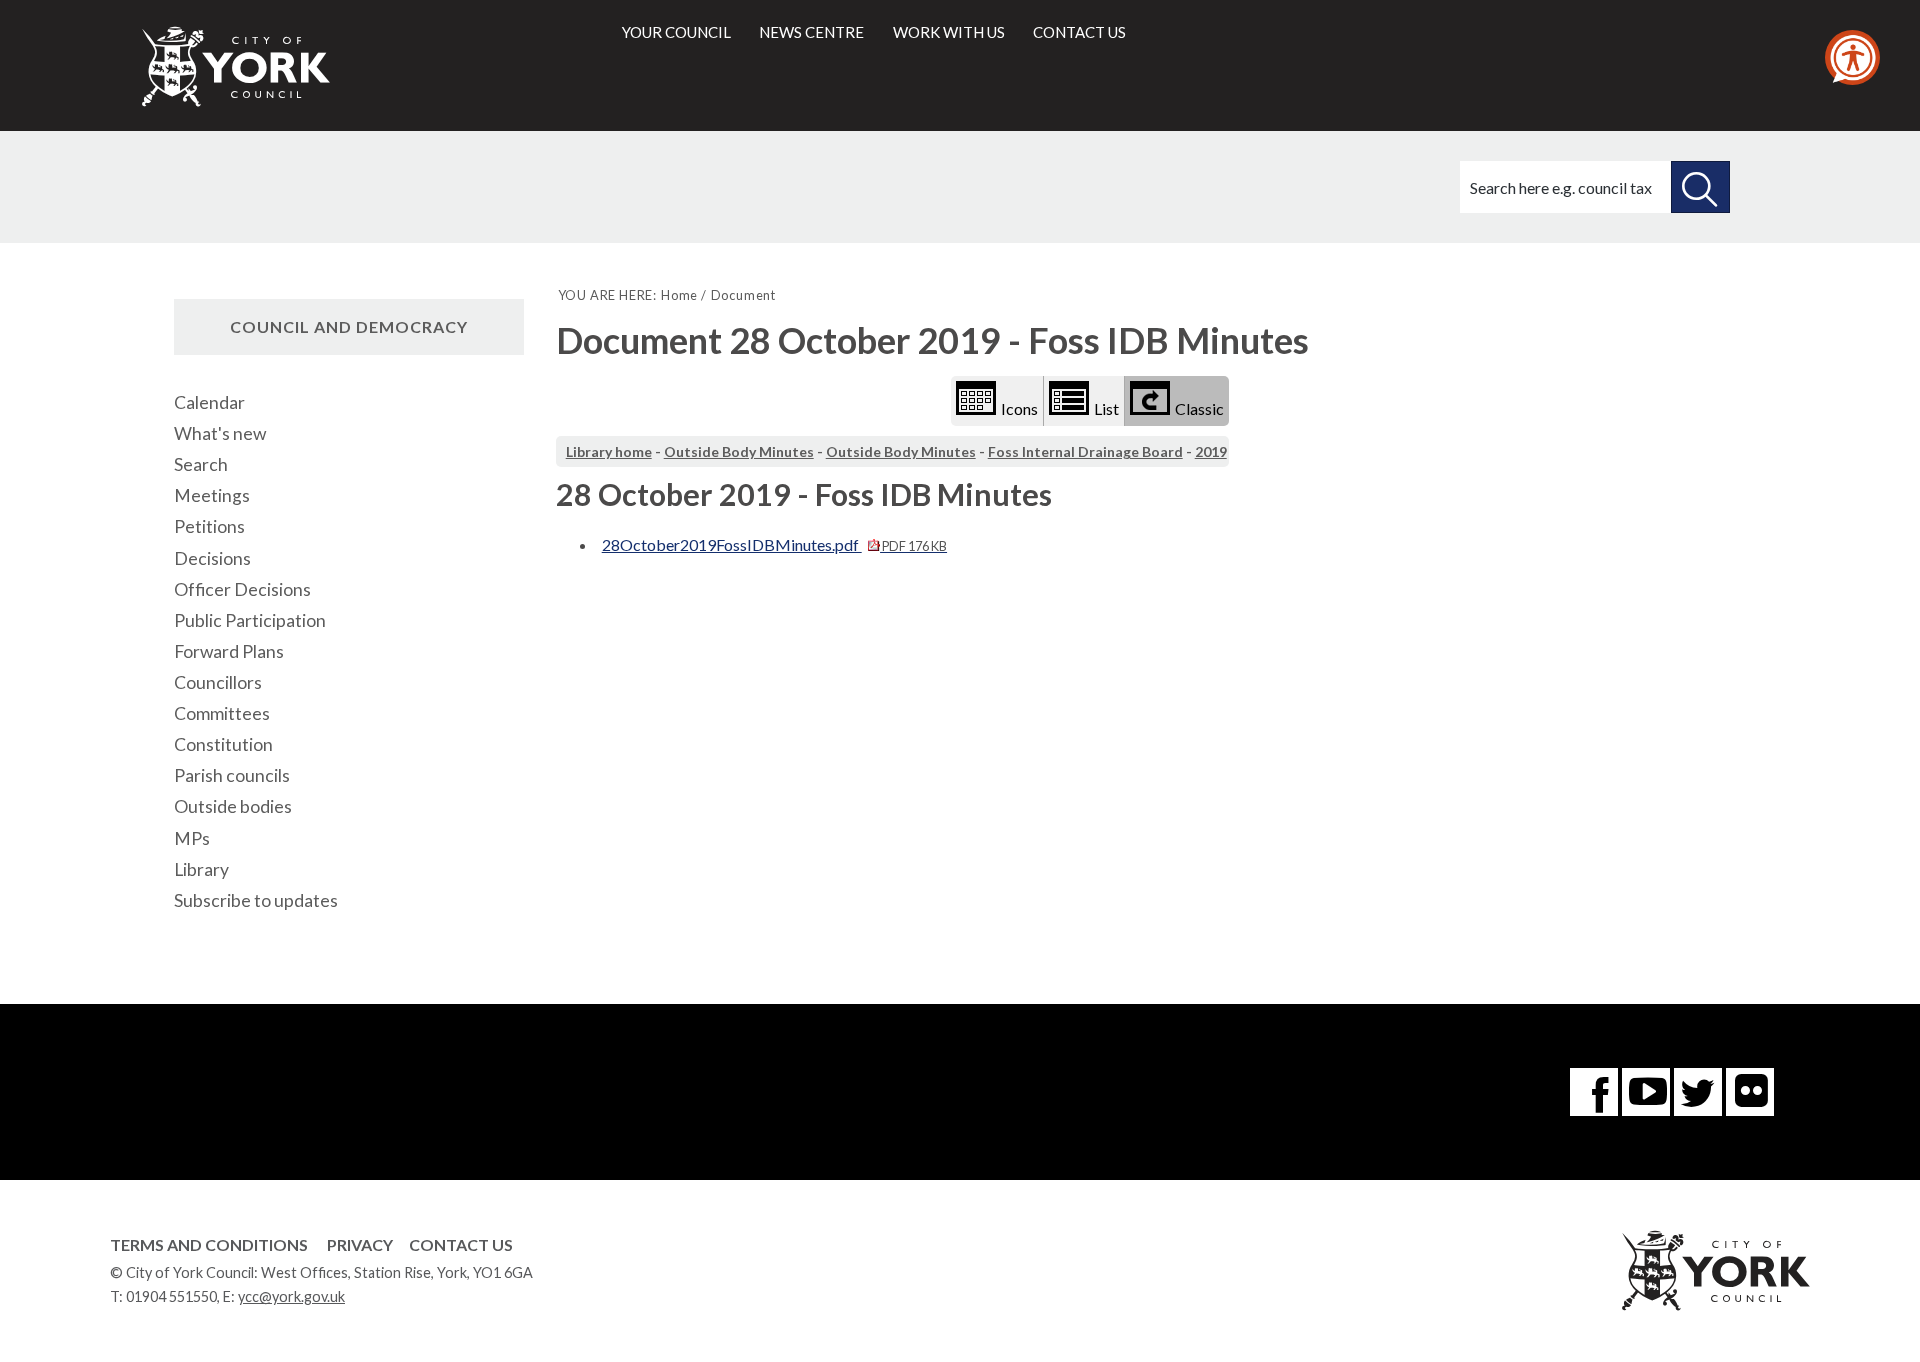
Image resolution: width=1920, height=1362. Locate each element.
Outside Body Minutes (739, 451)
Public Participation (250, 620)
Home (679, 295)
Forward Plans (229, 651)
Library (201, 869)
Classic (1199, 408)
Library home (609, 451)
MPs (192, 838)
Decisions (212, 558)
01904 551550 (171, 1296)
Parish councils (232, 775)
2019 (1211, 451)
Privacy (360, 1244)
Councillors (218, 682)
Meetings (212, 495)
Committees (222, 713)
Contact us (1079, 32)
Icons (1019, 408)
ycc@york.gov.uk (291, 1296)
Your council (676, 32)
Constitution (223, 744)
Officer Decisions (242, 589)
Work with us (949, 32)
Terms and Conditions (209, 1244)
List (1106, 408)
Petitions (209, 526)
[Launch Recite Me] (1852, 57)
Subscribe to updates (256, 900)
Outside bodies (233, 806)
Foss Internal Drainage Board (1085, 451)
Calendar (209, 402)
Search (201, 464)
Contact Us (461, 1244)
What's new (220, 433)
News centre (811, 32)
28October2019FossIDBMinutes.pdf (774, 544)
